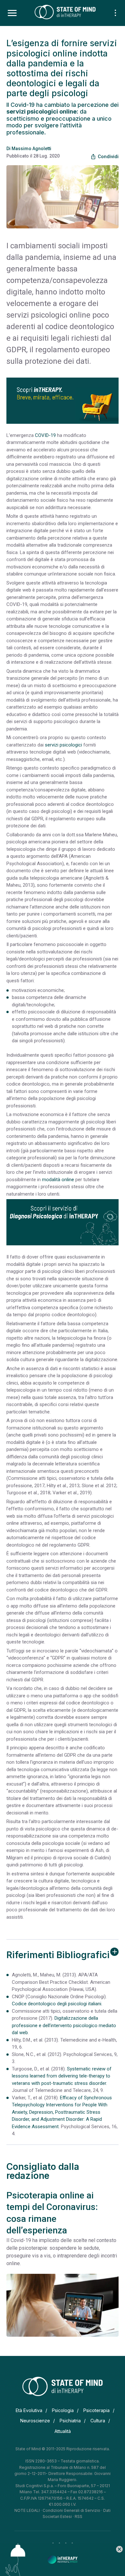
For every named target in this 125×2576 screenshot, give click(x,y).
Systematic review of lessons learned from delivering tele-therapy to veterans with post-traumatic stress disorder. (62, 2076)
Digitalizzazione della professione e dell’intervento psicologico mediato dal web (64, 2025)
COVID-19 (45, 435)
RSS (79, 2516)
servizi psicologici (63, 745)
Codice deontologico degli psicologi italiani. (57, 2004)
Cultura (98, 2421)
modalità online (58, 1180)
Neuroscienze (35, 2421)
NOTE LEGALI (27, 2510)
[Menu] (12, 13)
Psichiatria (70, 2421)
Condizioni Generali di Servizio (71, 2510)
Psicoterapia (96, 2410)
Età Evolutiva (29, 2410)
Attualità (63, 2431)
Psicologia (63, 2410)
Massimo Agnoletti (31, 149)
